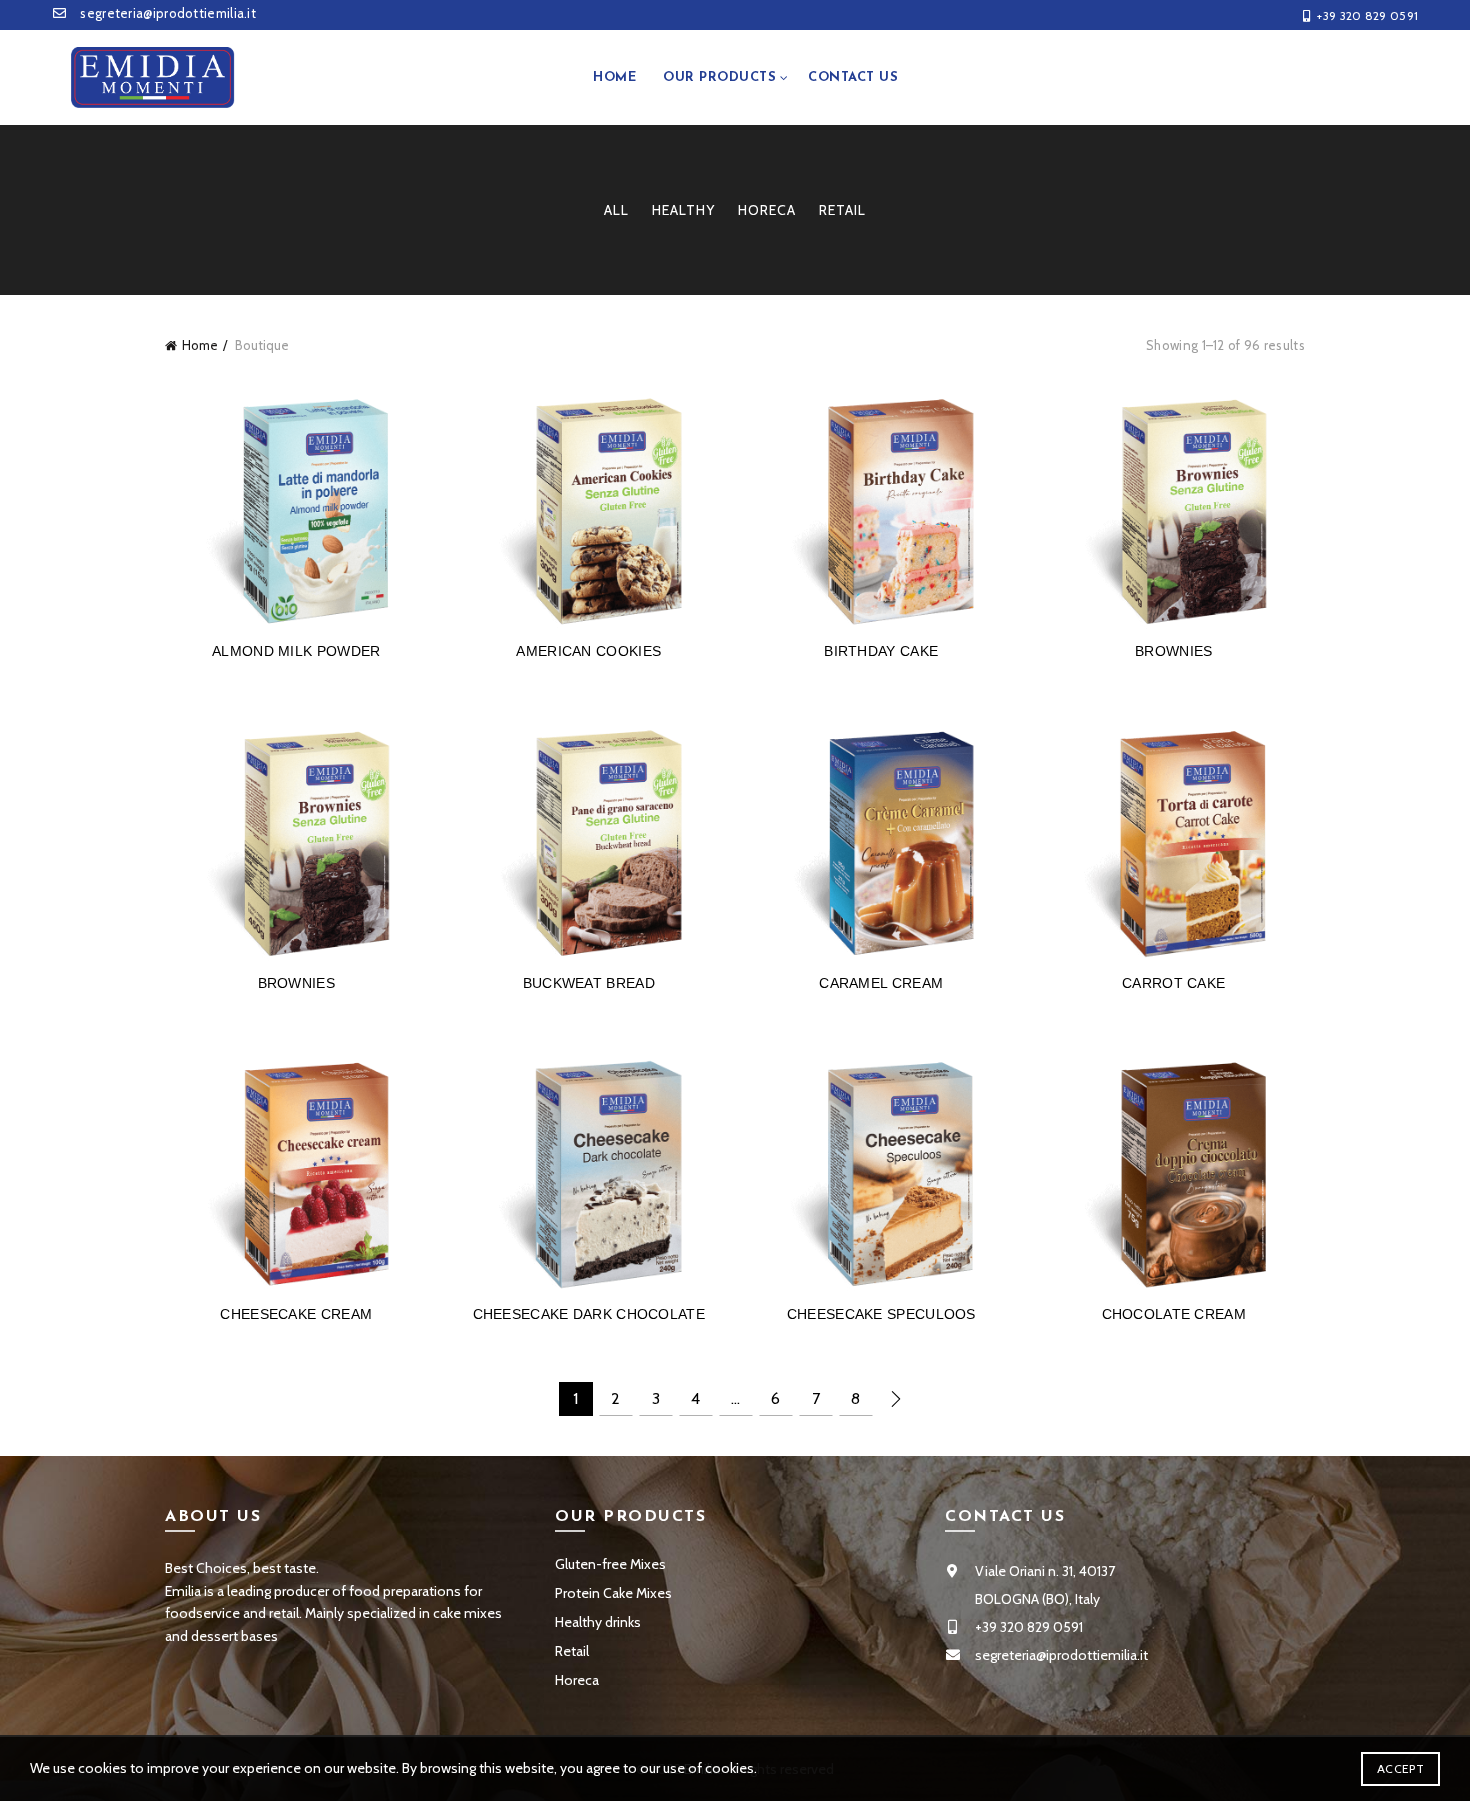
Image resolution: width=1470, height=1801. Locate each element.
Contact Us (853, 77)
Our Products (719, 77)
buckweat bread (589, 983)
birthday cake (881, 651)
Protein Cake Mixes (613, 1593)
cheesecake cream (296, 1314)
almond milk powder (296, 651)
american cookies (588, 651)
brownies (1173, 651)
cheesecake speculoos (881, 1314)
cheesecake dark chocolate (589, 1314)
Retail (842, 210)
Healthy (683, 210)
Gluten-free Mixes (610, 1564)
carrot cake (1173, 983)
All (616, 210)
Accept (1400, 1768)
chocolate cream (1174, 1314)
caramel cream (881, 983)
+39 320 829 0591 (1367, 15)
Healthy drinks (598, 1622)
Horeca (767, 210)
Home (614, 77)
